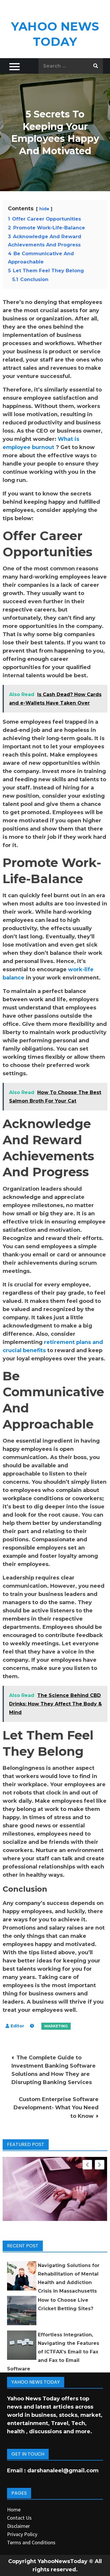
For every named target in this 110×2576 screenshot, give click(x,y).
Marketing (56, 2026)
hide (44, 209)
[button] (100, 2165)
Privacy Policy (22, 2534)
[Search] (96, 66)
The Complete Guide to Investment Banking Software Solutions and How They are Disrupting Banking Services (54, 2070)
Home (14, 2509)
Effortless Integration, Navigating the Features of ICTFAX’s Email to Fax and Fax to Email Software (53, 2352)
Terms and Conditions (31, 2542)
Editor (17, 2026)
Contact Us (19, 2518)
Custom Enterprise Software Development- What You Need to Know (56, 2108)
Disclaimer (18, 2526)
